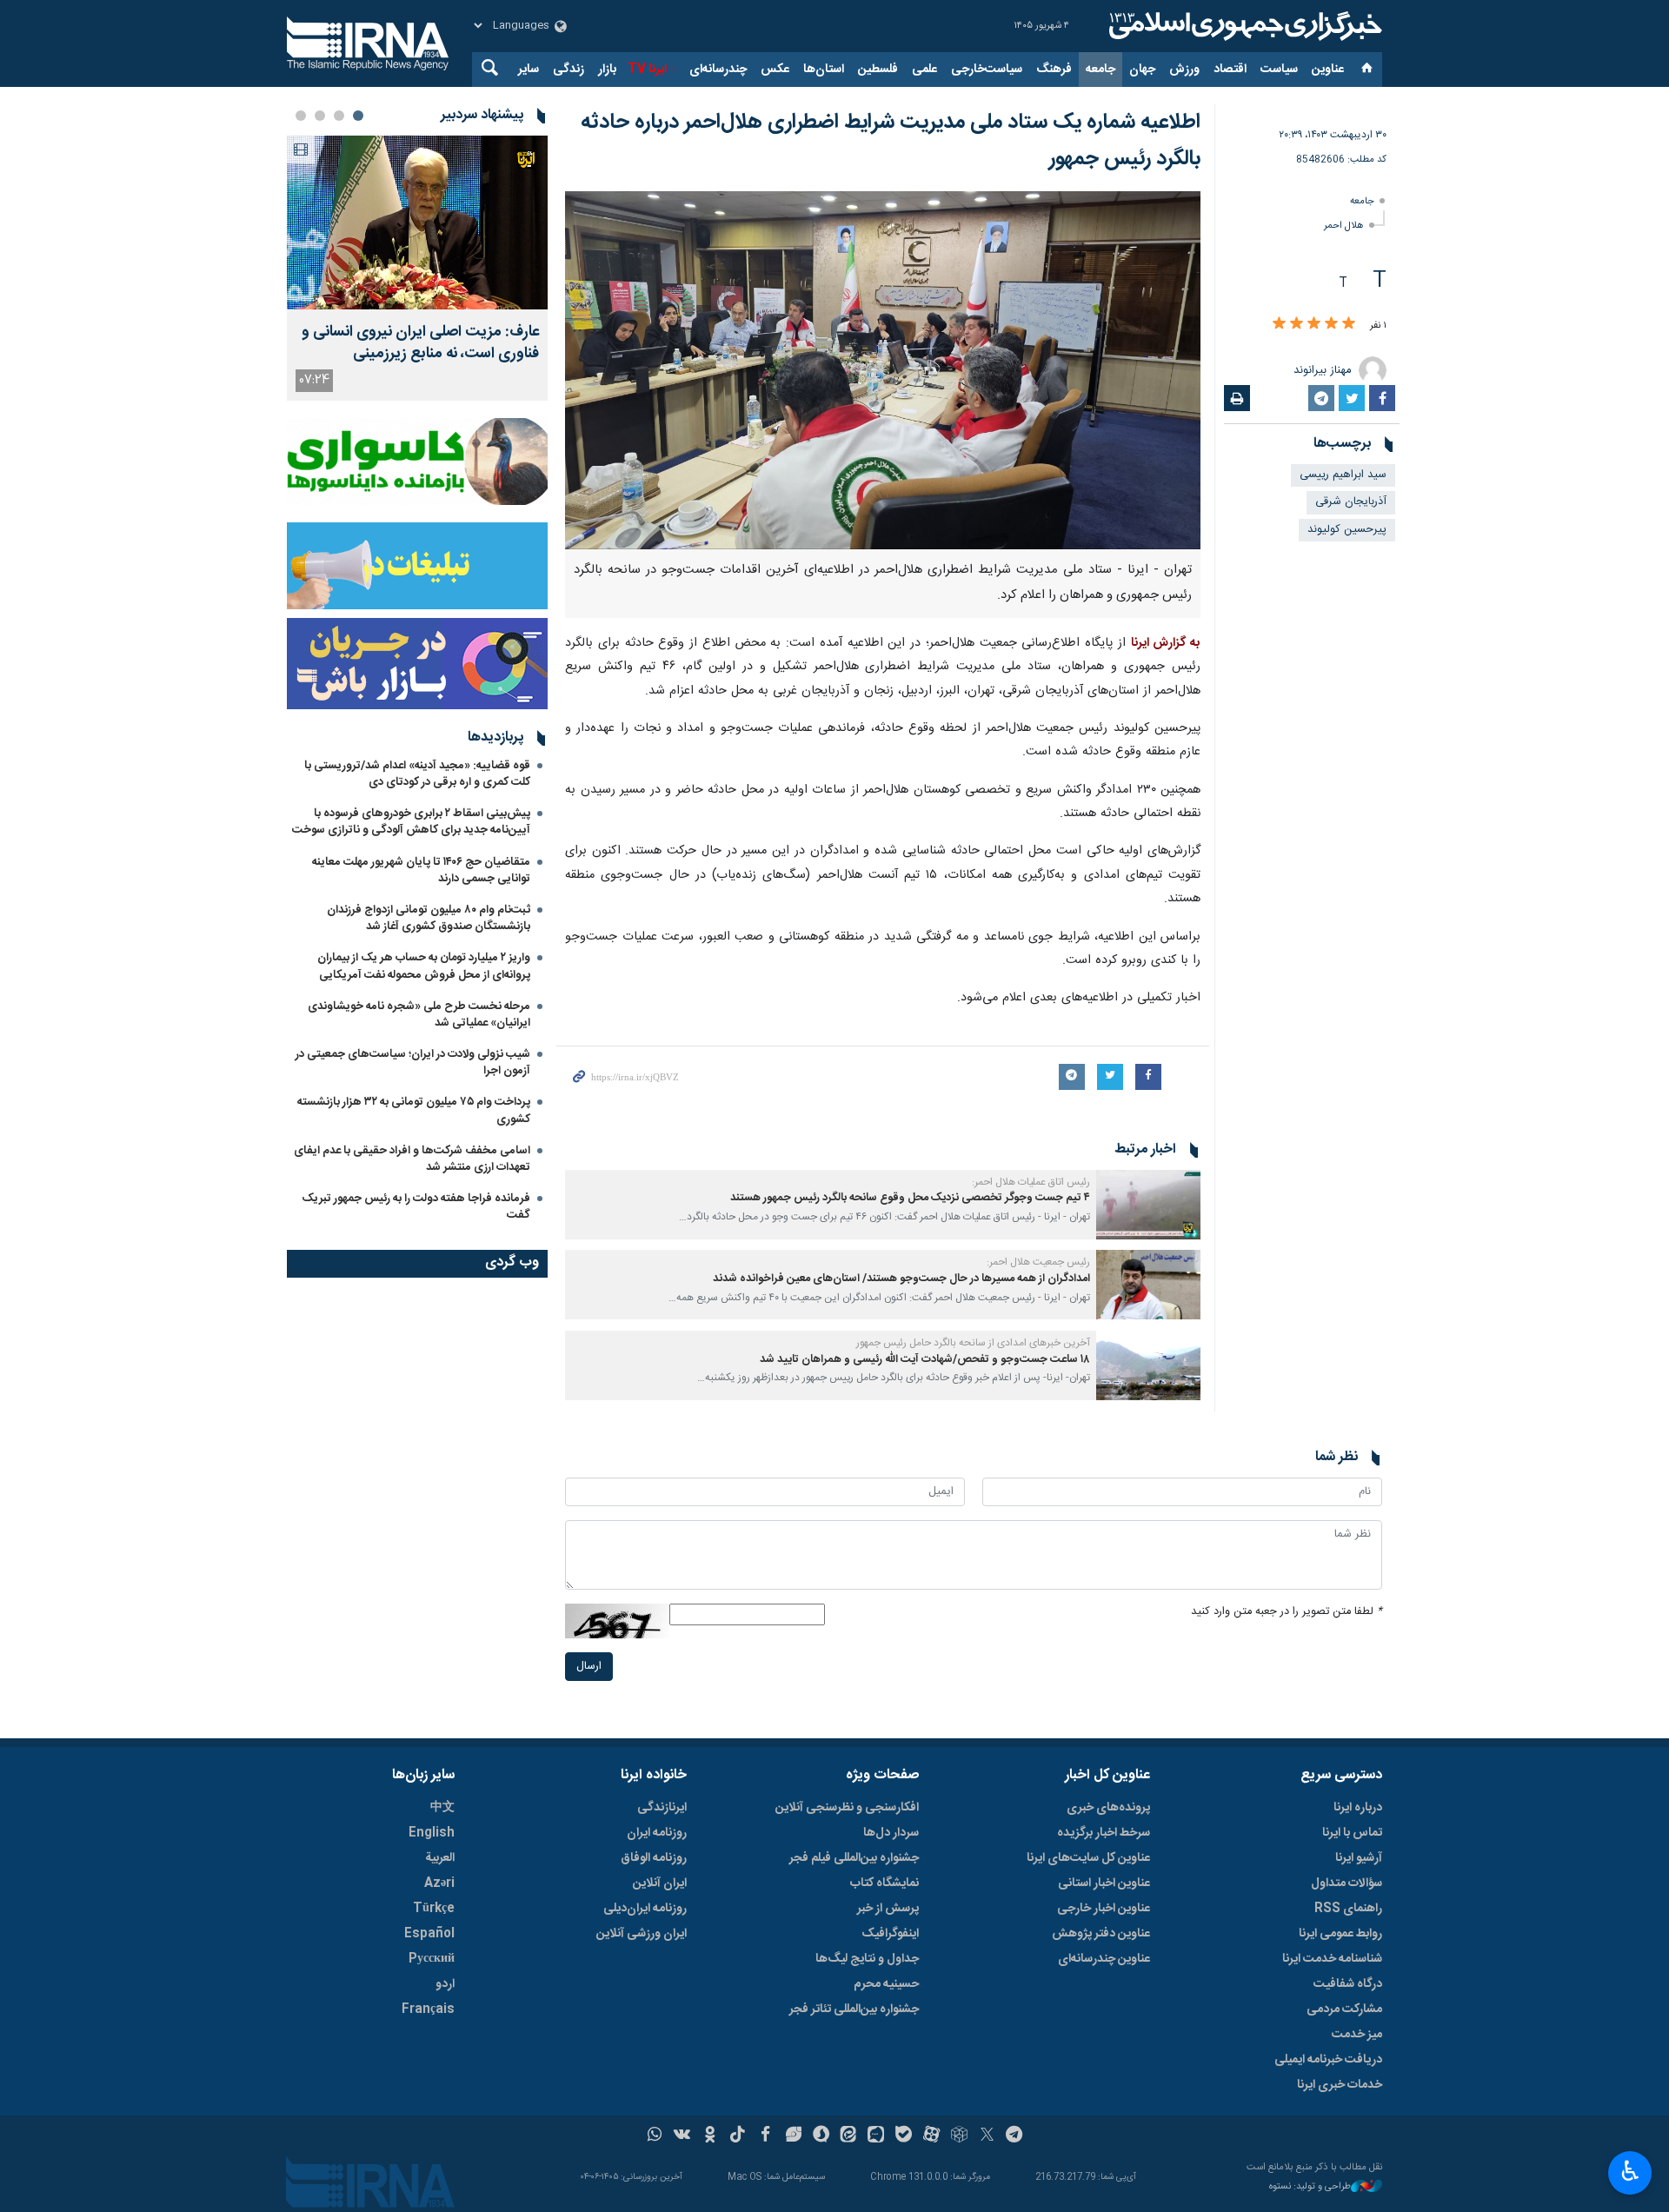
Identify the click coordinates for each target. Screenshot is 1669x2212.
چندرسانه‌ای (718, 70)
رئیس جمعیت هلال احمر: (1038, 1262)
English (432, 1833)
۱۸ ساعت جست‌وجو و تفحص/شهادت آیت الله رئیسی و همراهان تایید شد (925, 1360)
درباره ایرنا (1358, 1808)
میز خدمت (1357, 2035)
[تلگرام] (1015, 2136)
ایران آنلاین (660, 1883)
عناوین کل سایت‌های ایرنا (1088, 1858)
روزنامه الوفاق (654, 1858)
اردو (445, 1984)
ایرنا (1243, 26)
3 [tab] (320, 116)
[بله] (904, 2136)
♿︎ (1630, 2171)
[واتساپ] (655, 2136)
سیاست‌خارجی (987, 70)
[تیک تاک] (738, 2136)
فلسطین (878, 70)
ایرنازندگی (662, 1808)
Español (429, 1934)
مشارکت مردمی (1344, 2009)
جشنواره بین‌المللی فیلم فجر (854, 1858)
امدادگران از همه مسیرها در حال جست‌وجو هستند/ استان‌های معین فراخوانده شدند (901, 1279)
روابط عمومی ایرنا (1340, 1934)
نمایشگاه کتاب (884, 1883)
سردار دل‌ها (891, 1833)
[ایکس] (987, 2136)
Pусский (432, 1959)
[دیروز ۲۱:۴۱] (417, 223)
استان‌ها (824, 70)
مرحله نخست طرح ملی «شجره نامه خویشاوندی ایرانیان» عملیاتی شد (419, 1015)
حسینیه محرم (886, 1984)
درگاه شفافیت (1348, 1984)
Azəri (439, 1883)
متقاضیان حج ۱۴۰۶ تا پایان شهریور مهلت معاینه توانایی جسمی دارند (421, 870)
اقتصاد (1230, 70)
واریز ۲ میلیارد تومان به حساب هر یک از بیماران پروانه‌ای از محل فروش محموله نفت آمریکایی (424, 966)
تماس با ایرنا (1352, 1833)
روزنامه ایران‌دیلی (645, 1909)
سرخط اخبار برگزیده (1104, 1833)
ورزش (1184, 70)
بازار (607, 70)
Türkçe (434, 1909)
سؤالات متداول (1347, 1883)
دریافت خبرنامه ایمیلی (1328, 2060)
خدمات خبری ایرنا (1340, 2085)
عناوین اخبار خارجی (1104, 1909)
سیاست (1279, 70)
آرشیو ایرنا (1359, 1858)
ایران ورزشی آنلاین (642, 1934)
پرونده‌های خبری (1108, 1808)
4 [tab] (301, 116)
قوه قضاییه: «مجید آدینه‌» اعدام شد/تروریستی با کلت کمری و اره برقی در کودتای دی (417, 774)
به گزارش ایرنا (1166, 643)
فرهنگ (1054, 70)
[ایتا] (849, 2136)
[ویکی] (682, 2136)
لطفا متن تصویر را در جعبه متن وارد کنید (1287, 1612)
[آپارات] (931, 2136)
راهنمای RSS (1348, 1909)
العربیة (440, 1858)
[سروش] (821, 2136)
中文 (442, 1808)
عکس (775, 70)
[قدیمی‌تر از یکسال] (1148, 1205)
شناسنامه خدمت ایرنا (1332, 1959)
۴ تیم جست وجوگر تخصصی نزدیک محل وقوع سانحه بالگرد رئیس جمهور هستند (910, 1198)
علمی (924, 70)
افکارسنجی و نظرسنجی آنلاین (847, 1808)
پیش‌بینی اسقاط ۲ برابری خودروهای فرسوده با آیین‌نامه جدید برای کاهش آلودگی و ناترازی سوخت (411, 822)
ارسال (589, 1667)
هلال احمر (1344, 226)
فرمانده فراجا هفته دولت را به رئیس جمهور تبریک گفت (416, 1207)
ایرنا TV (647, 70)
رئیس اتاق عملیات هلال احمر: (1031, 1182)
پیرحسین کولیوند (1347, 530)
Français (428, 2009)
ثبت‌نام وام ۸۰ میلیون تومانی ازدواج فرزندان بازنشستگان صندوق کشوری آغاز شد (429, 918)
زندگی (569, 70)
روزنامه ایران (657, 1833)
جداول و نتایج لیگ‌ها (867, 1959)
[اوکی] (710, 2136)
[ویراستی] (793, 2136)
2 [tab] (339, 116)
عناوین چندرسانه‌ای (1104, 1959)
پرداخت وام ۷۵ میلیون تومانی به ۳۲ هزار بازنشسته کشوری (414, 1110)
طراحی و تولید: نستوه (1310, 2187)
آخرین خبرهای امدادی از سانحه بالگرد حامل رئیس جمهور (973, 1343)
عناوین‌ (1328, 70)
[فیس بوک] (765, 2136)
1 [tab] (358, 116)
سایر (529, 70)
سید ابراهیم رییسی (1343, 475)
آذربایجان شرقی (1351, 502)
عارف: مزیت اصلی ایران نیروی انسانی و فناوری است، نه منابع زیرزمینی (420, 343)
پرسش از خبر (888, 1909)
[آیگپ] (876, 2136)
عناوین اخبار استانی (1104, 1883)
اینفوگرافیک (890, 1934)
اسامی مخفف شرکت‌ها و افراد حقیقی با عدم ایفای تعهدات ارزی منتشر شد (412, 1159)
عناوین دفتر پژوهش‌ (1101, 1934)
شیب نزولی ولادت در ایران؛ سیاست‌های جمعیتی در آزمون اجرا (413, 1063)
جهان (1142, 70)
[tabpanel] (417, 268)
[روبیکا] (959, 2136)
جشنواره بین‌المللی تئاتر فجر (854, 2009)
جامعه (1100, 70)
